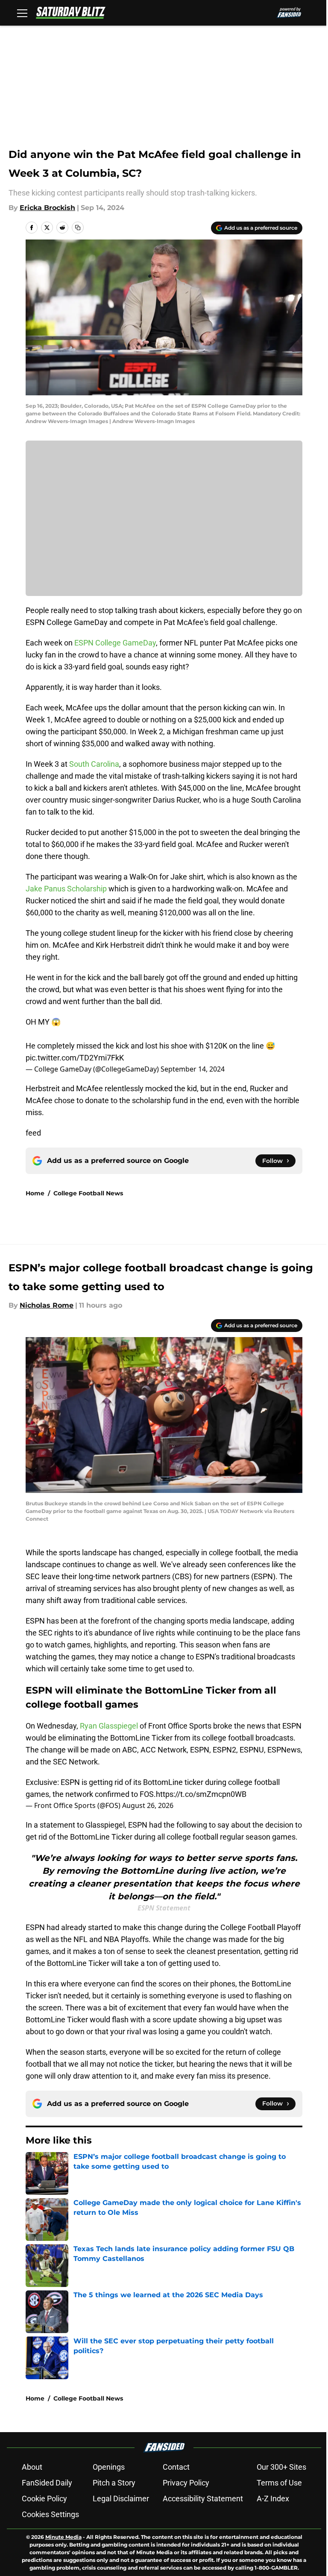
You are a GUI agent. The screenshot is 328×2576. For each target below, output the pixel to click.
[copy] (78, 228)
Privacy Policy (186, 2483)
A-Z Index (273, 2499)
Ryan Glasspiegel (109, 1726)
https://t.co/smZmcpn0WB (201, 1794)
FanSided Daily (47, 2483)
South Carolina (94, 764)
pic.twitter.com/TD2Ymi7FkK (75, 1058)
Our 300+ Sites (281, 2467)
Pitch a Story (114, 2483)
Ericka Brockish (47, 208)
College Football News (88, 1193)
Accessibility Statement (203, 2499)
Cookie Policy (44, 2499)
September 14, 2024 (193, 1069)
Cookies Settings (50, 2514)
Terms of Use (279, 2483)
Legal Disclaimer (121, 2499)
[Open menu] (22, 13)
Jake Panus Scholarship (66, 889)
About (32, 2467)
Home (35, 1193)
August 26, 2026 (148, 1805)
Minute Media (63, 2537)
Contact (176, 2467)
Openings (109, 2467)
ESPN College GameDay (115, 643)
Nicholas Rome (47, 1305)
